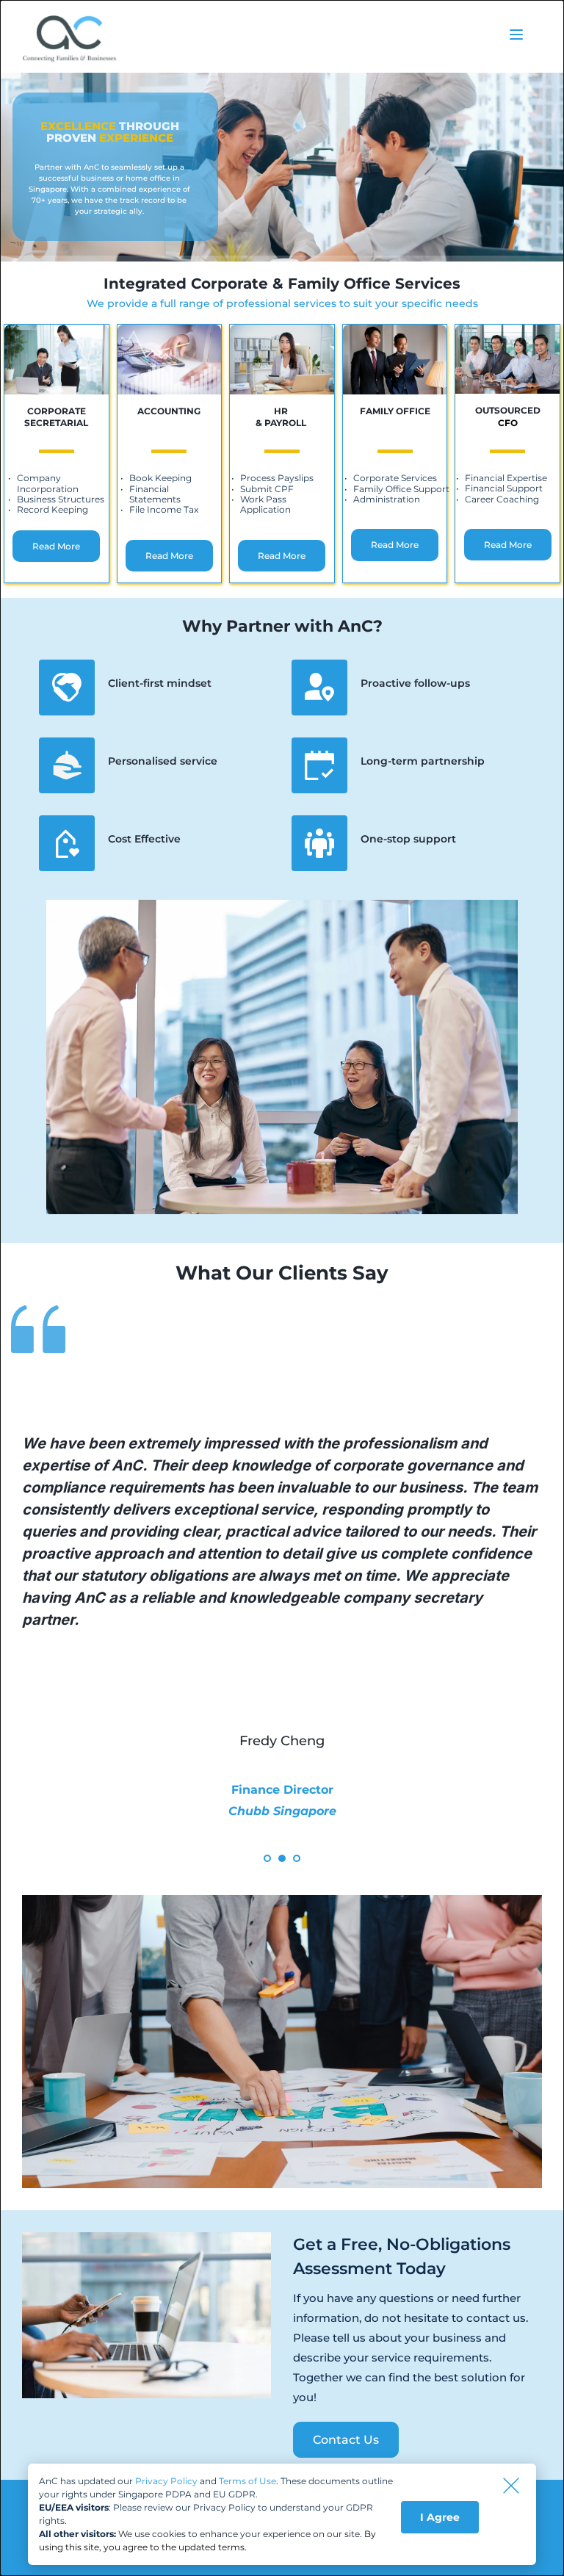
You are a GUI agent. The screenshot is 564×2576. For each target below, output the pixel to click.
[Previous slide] (45, 1623)
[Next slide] (519, 1623)
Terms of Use (247, 2481)
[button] (516, 35)
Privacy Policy (166, 2481)
